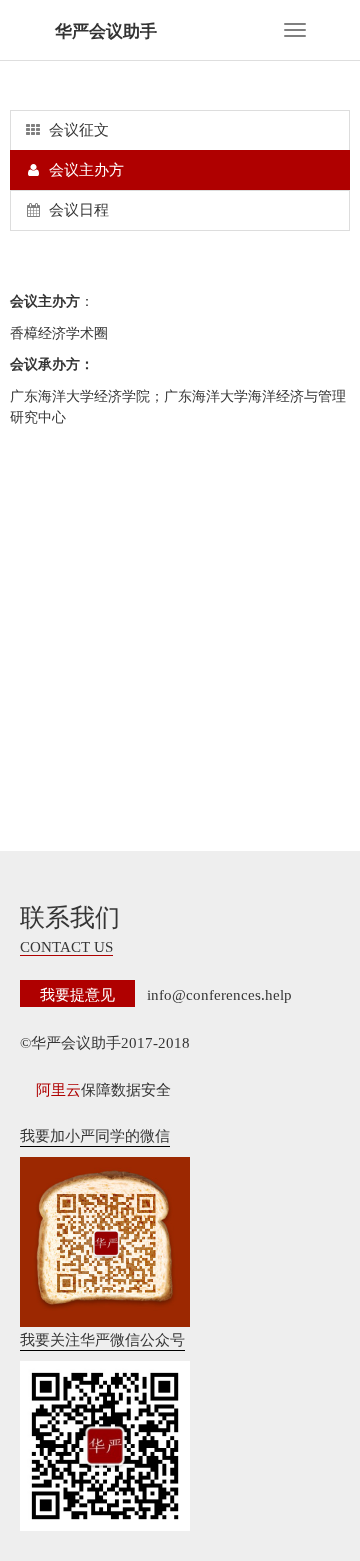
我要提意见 (77, 993)
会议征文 (77, 130)
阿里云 (58, 1090)
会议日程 (77, 210)
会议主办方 (84, 170)
